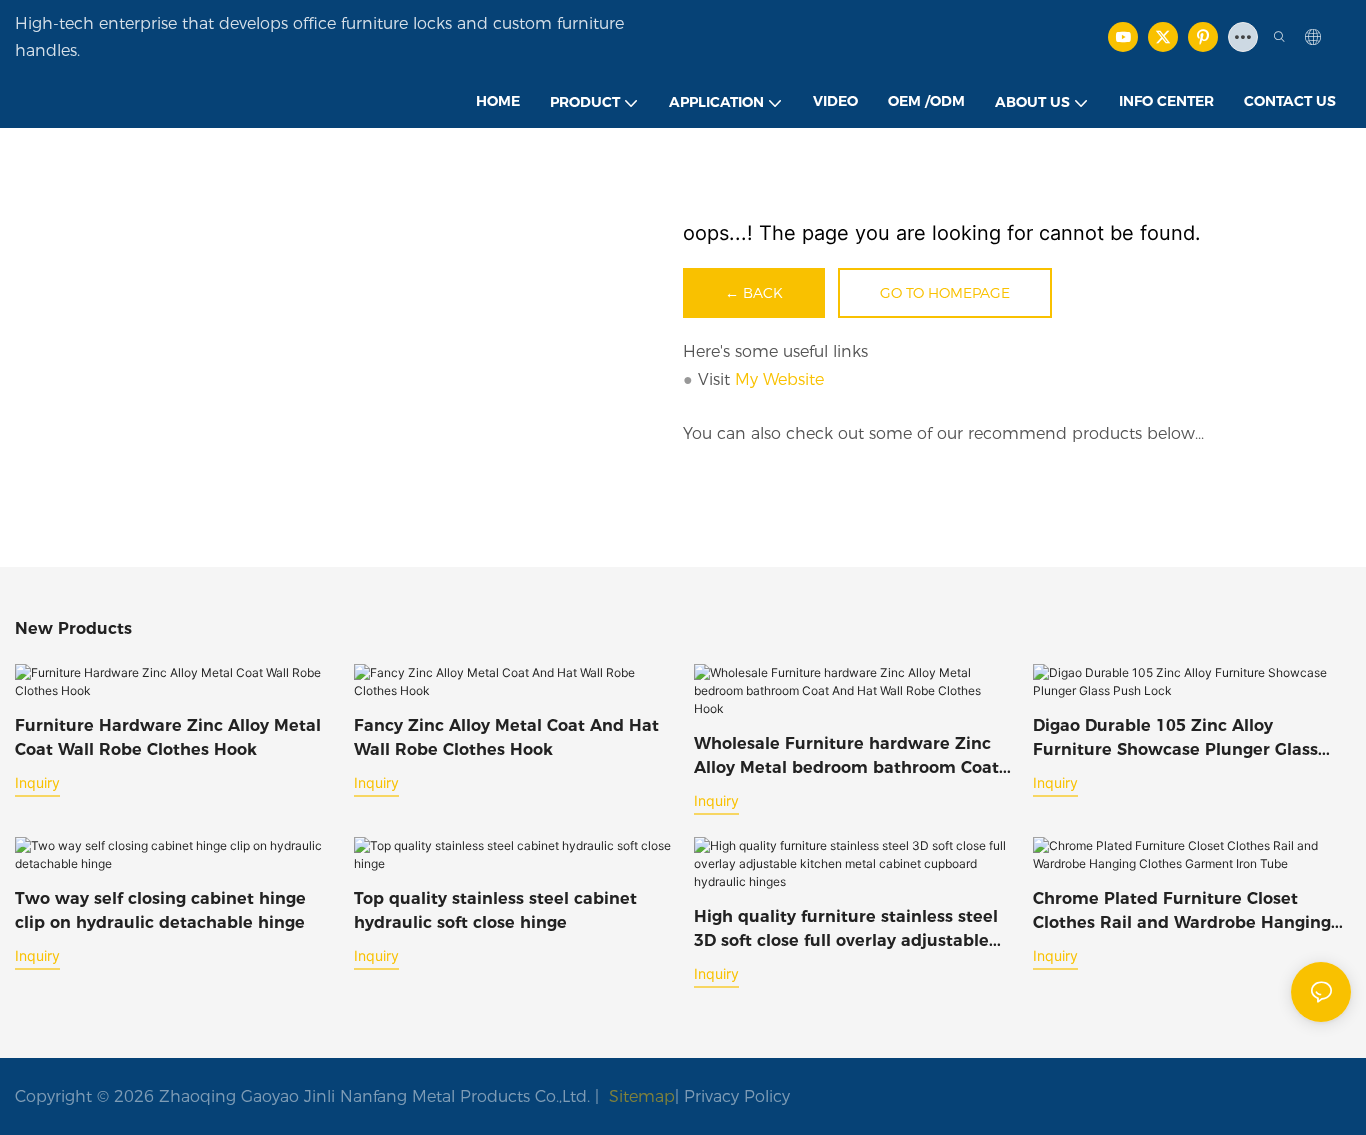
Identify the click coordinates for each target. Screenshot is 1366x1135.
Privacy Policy (737, 1096)
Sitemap (639, 1096)
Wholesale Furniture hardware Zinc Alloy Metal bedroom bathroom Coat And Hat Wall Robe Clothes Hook (846, 757)
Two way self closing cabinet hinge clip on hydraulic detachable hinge (160, 910)
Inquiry (37, 782)
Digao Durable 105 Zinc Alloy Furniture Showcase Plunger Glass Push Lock (1175, 739)
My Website (779, 379)
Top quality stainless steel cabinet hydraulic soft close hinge (495, 910)
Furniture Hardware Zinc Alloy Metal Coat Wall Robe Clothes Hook (168, 737)
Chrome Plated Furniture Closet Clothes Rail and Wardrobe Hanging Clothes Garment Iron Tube (1182, 912)
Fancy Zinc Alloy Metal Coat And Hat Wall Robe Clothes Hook (506, 737)
